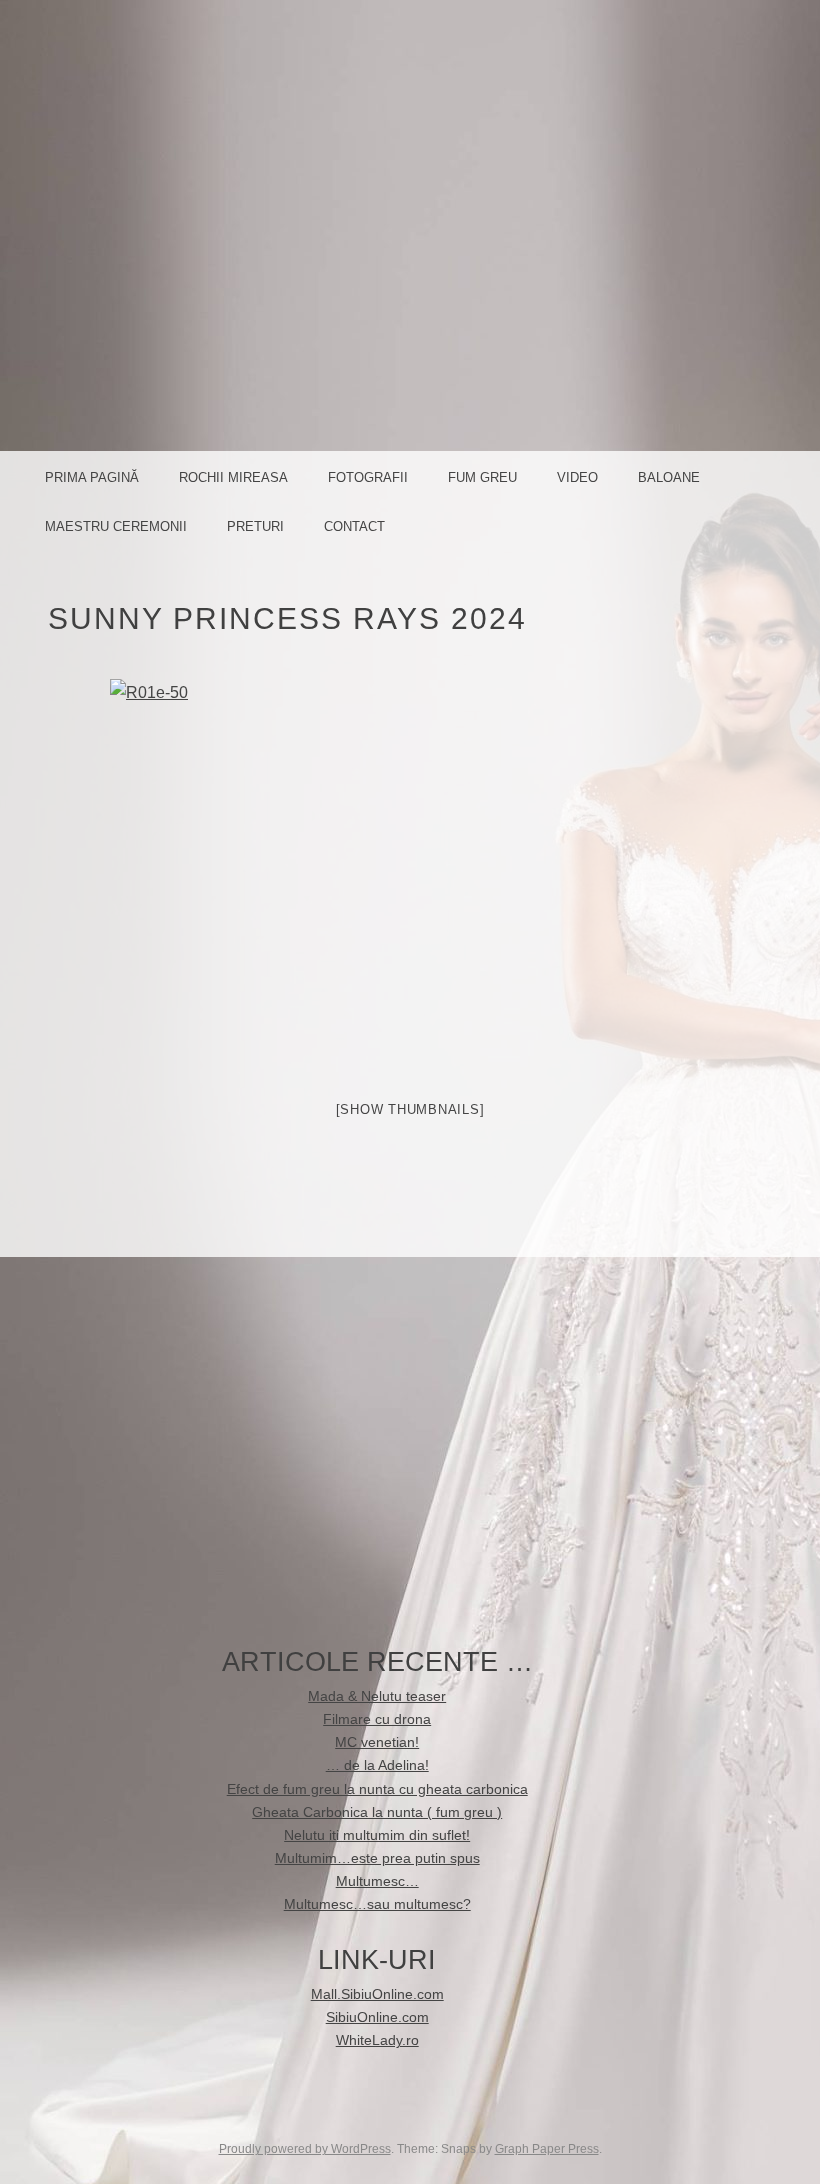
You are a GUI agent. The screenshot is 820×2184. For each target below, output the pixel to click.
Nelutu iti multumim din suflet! (377, 1835)
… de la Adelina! (377, 1765)
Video (577, 477)
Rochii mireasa (233, 477)
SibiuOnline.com (377, 2017)
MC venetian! (377, 1742)
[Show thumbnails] (410, 1109)
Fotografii (368, 477)
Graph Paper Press (547, 2149)
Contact (354, 526)
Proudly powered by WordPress (305, 2149)
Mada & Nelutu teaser (377, 1696)
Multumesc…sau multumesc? (377, 1904)
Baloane (669, 477)
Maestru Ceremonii (116, 526)
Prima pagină (92, 477)
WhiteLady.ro (377, 2040)
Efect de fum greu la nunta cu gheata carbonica (377, 1789)
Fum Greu (482, 477)
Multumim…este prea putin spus (377, 1858)
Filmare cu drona (377, 1719)
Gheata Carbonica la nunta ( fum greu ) (377, 1812)
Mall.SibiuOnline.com (377, 1994)
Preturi (255, 526)
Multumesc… (377, 1881)
